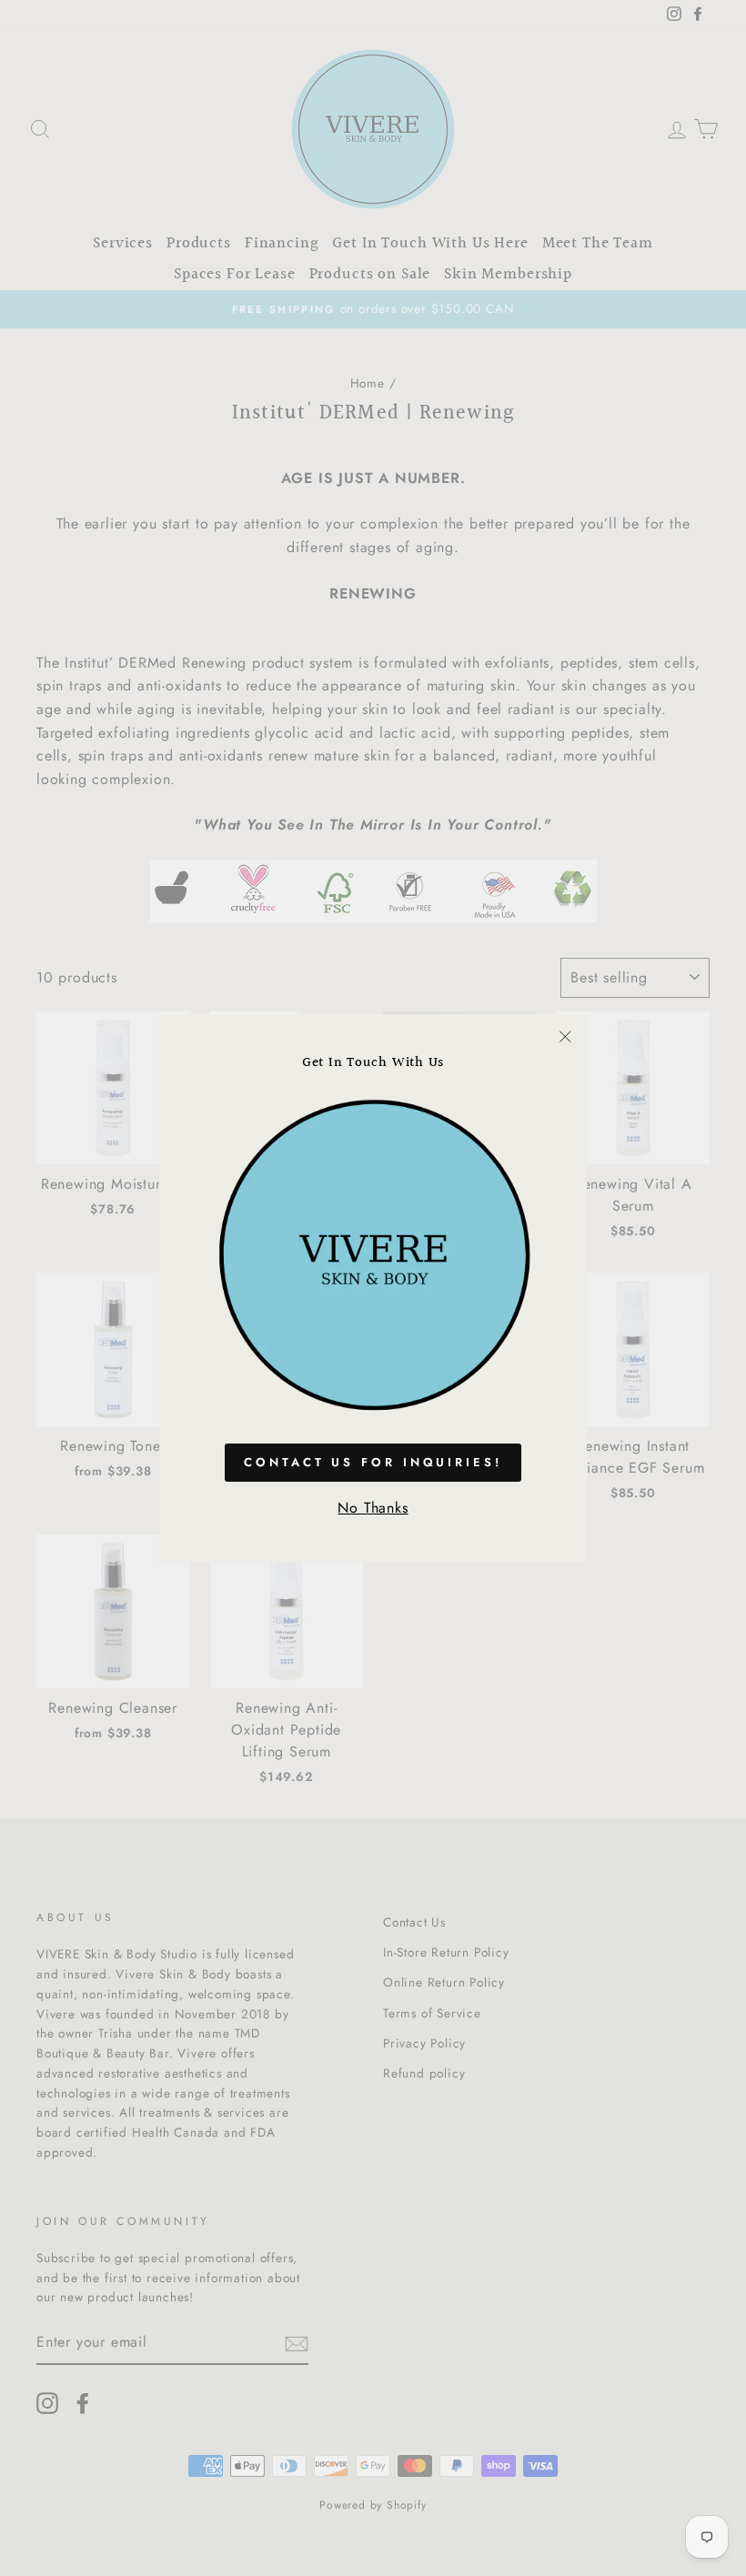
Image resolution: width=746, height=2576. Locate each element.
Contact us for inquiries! (373, 1462)
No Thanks (373, 1508)
